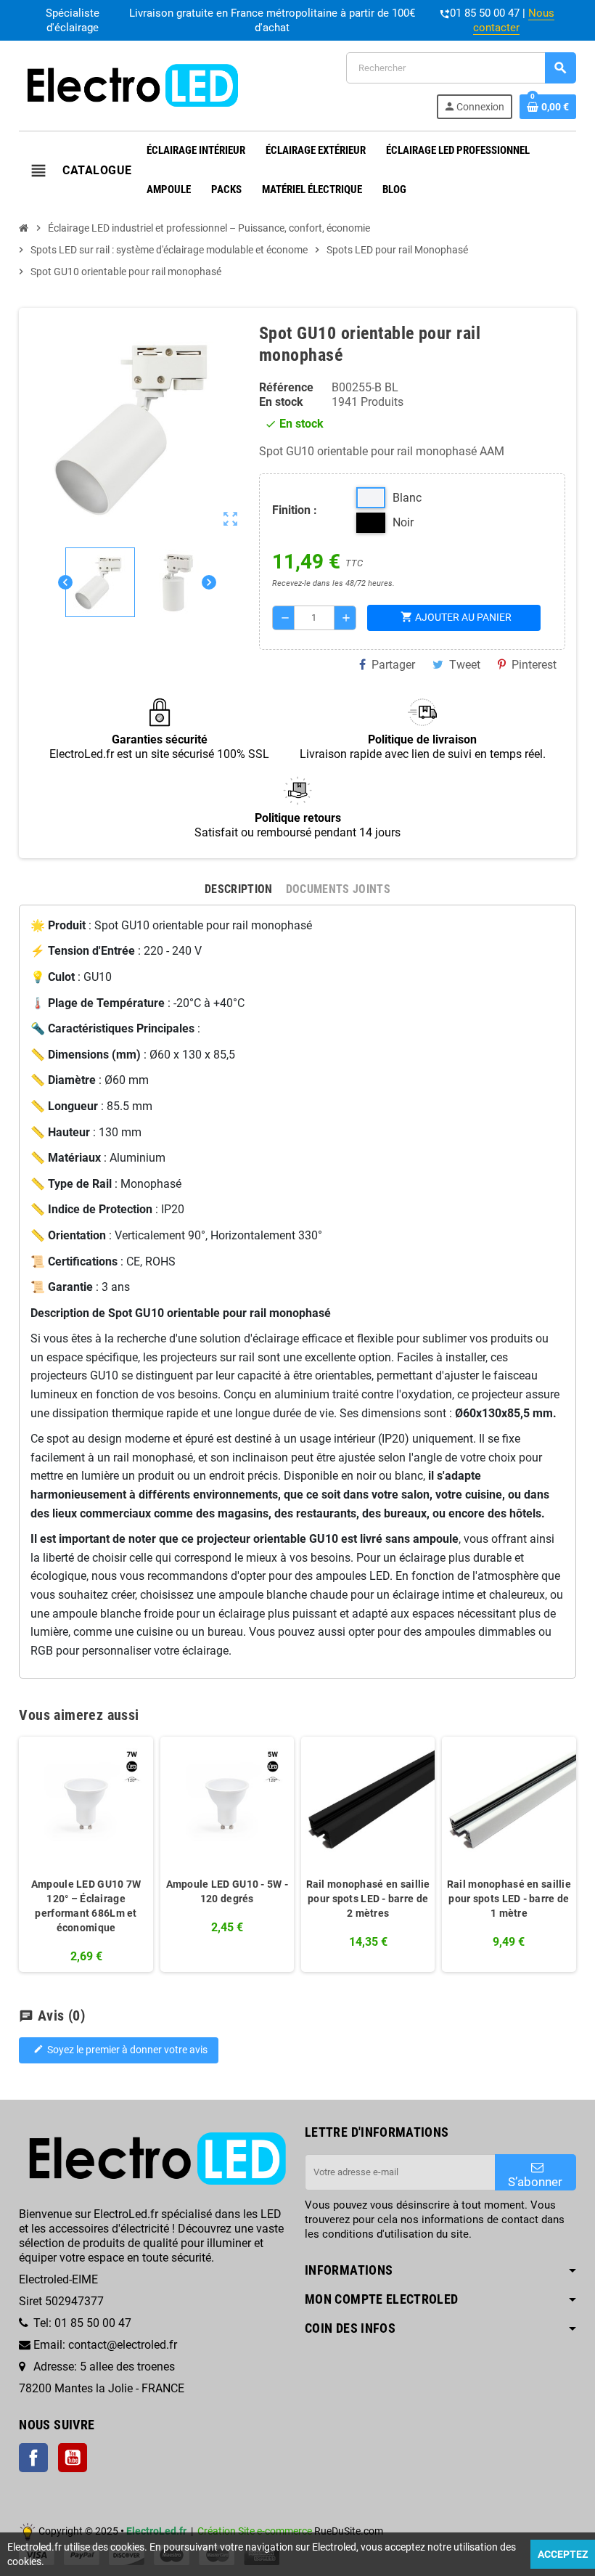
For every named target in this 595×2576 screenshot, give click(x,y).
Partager (393, 665)
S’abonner (535, 2182)
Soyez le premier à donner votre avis (120, 2050)
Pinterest (534, 665)
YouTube (73, 2458)
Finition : (295, 510)
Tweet (465, 665)
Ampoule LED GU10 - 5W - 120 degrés (227, 1891)
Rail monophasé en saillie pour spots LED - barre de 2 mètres (368, 1899)
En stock (281, 402)
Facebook (33, 2458)
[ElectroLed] (130, 85)
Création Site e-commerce (255, 2531)
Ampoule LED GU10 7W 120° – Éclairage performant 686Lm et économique (86, 1906)
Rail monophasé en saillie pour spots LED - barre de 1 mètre (509, 1899)
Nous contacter (514, 20)
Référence (286, 387)
